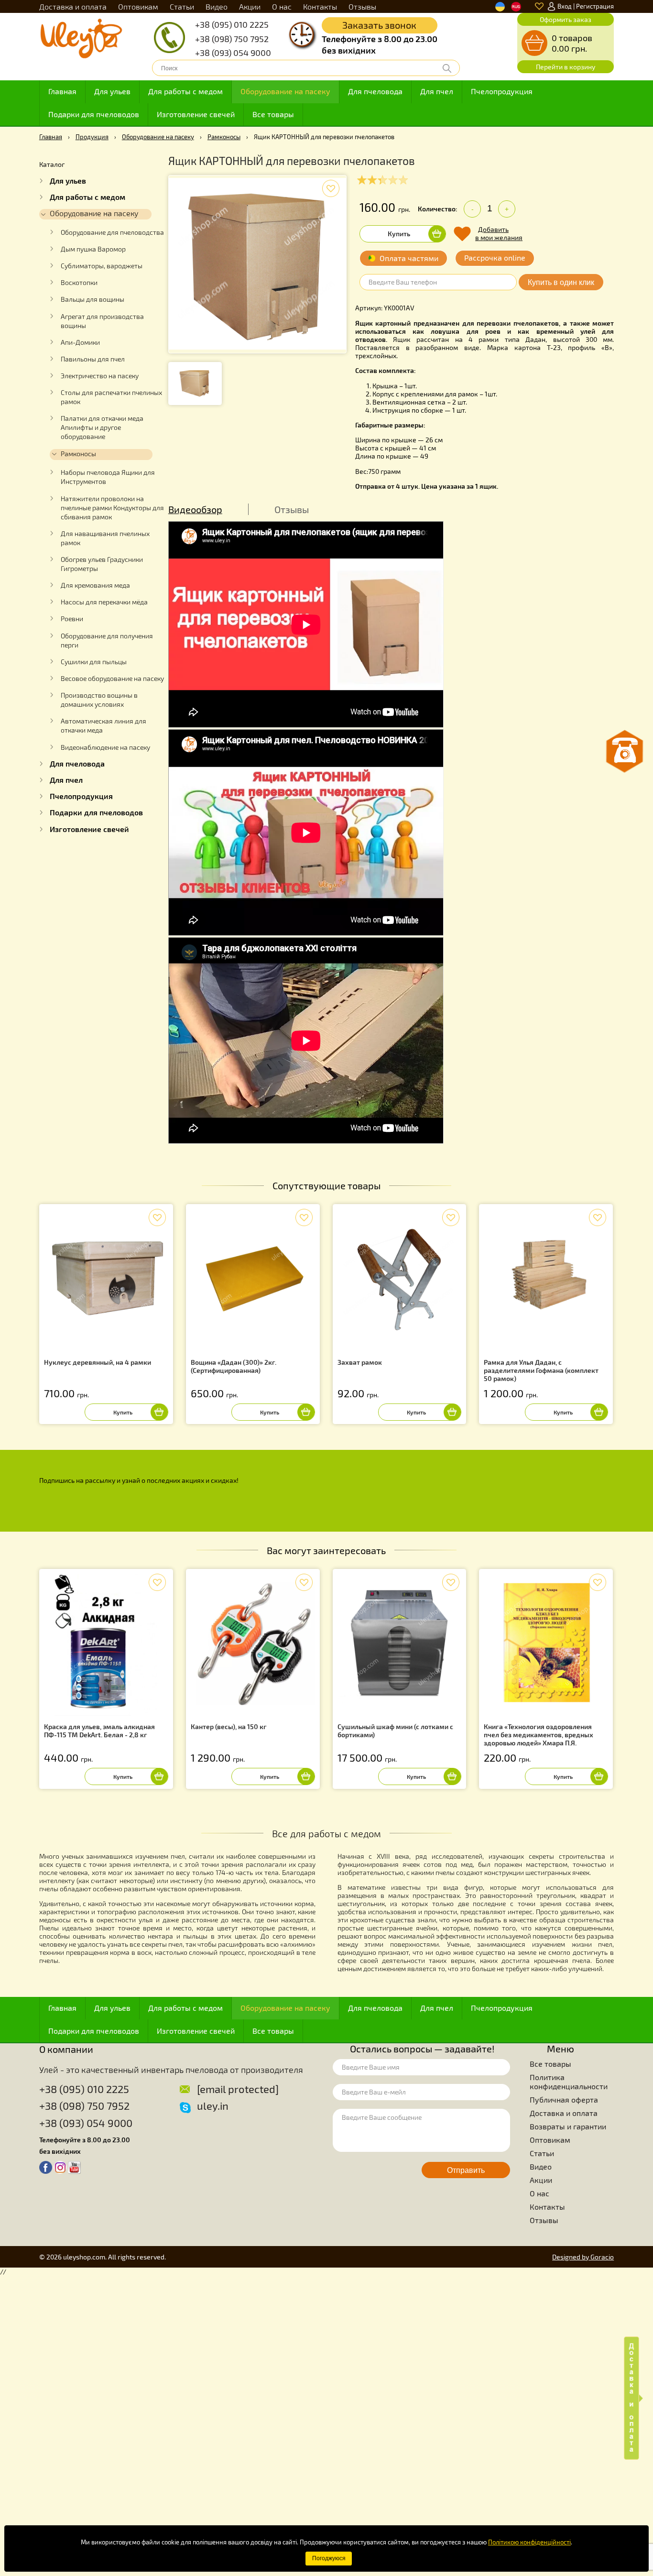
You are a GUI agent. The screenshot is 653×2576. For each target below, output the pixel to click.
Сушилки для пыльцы (94, 662)
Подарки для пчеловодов (94, 114)
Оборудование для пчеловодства (112, 232)
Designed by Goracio (583, 2257)
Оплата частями (409, 258)
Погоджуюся (329, 2558)
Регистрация (595, 6)
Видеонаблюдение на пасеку (105, 747)
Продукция (92, 137)
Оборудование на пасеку (285, 91)
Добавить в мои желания (499, 233)
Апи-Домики (80, 342)
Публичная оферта (564, 2099)
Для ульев (112, 91)
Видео (217, 6)
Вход (565, 6)
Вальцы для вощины (93, 299)
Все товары (273, 114)
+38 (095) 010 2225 (232, 24)
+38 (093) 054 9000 (233, 53)
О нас (282, 6)
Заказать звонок (379, 25)
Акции (250, 6)
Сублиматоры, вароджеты (102, 266)
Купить (399, 234)
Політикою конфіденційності (529, 2542)
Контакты (320, 6)
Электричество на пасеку (100, 376)
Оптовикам (138, 6)
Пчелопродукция (502, 91)
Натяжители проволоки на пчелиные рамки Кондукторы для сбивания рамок (112, 508)
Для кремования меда (95, 585)
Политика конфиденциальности (569, 2082)
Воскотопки (79, 283)
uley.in (213, 2105)
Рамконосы (224, 137)
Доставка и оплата (73, 6)
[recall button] (625, 751)
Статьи (182, 6)
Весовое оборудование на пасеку (112, 679)
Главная (62, 91)
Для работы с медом (185, 91)
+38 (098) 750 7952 (232, 39)
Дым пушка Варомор (93, 249)
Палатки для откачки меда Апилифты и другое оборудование (102, 428)
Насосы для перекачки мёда (104, 602)
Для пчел (437, 91)
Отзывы (362, 6)
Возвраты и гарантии (568, 2126)
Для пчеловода (375, 91)
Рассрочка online (495, 258)
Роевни (72, 619)
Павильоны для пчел (93, 359)
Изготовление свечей (196, 114)
